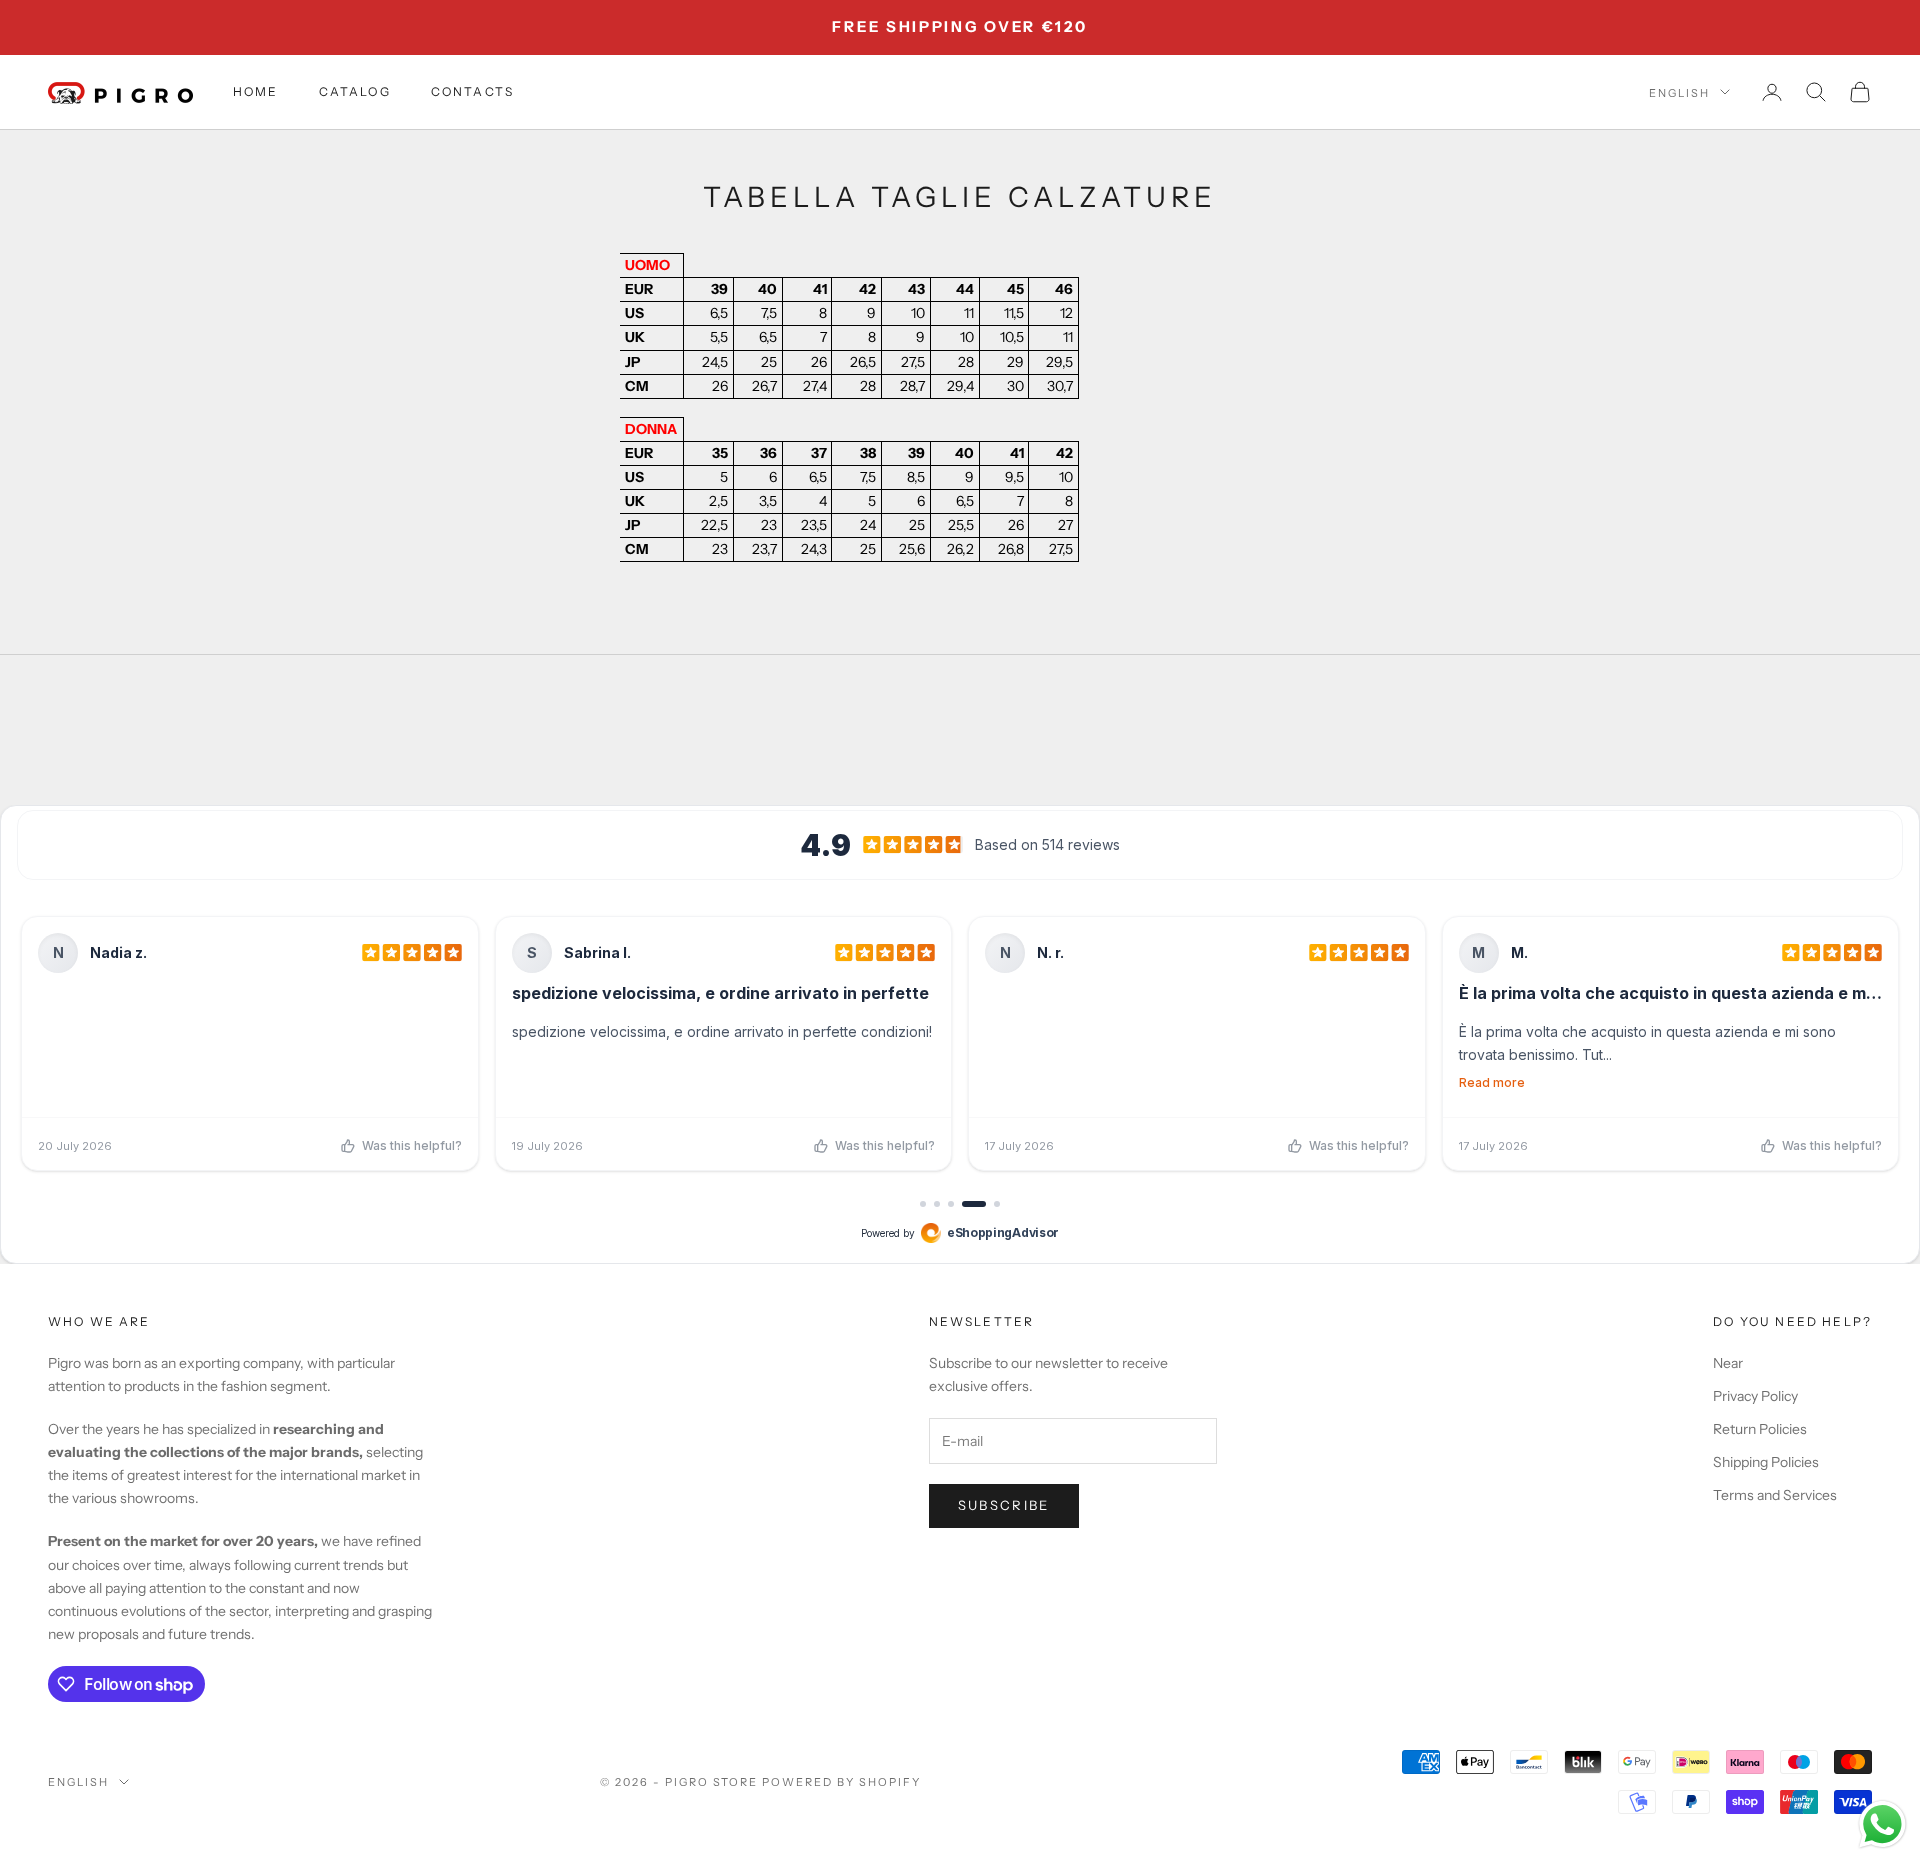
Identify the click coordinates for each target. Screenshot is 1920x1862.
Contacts (472, 91)
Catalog (355, 91)
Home (256, 91)
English (1679, 92)
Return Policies (1760, 1429)
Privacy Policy (1755, 1396)
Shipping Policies (1766, 1462)
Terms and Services (1775, 1495)
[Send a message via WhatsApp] (1882, 1824)
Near (1728, 1363)
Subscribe (1004, 1505)
